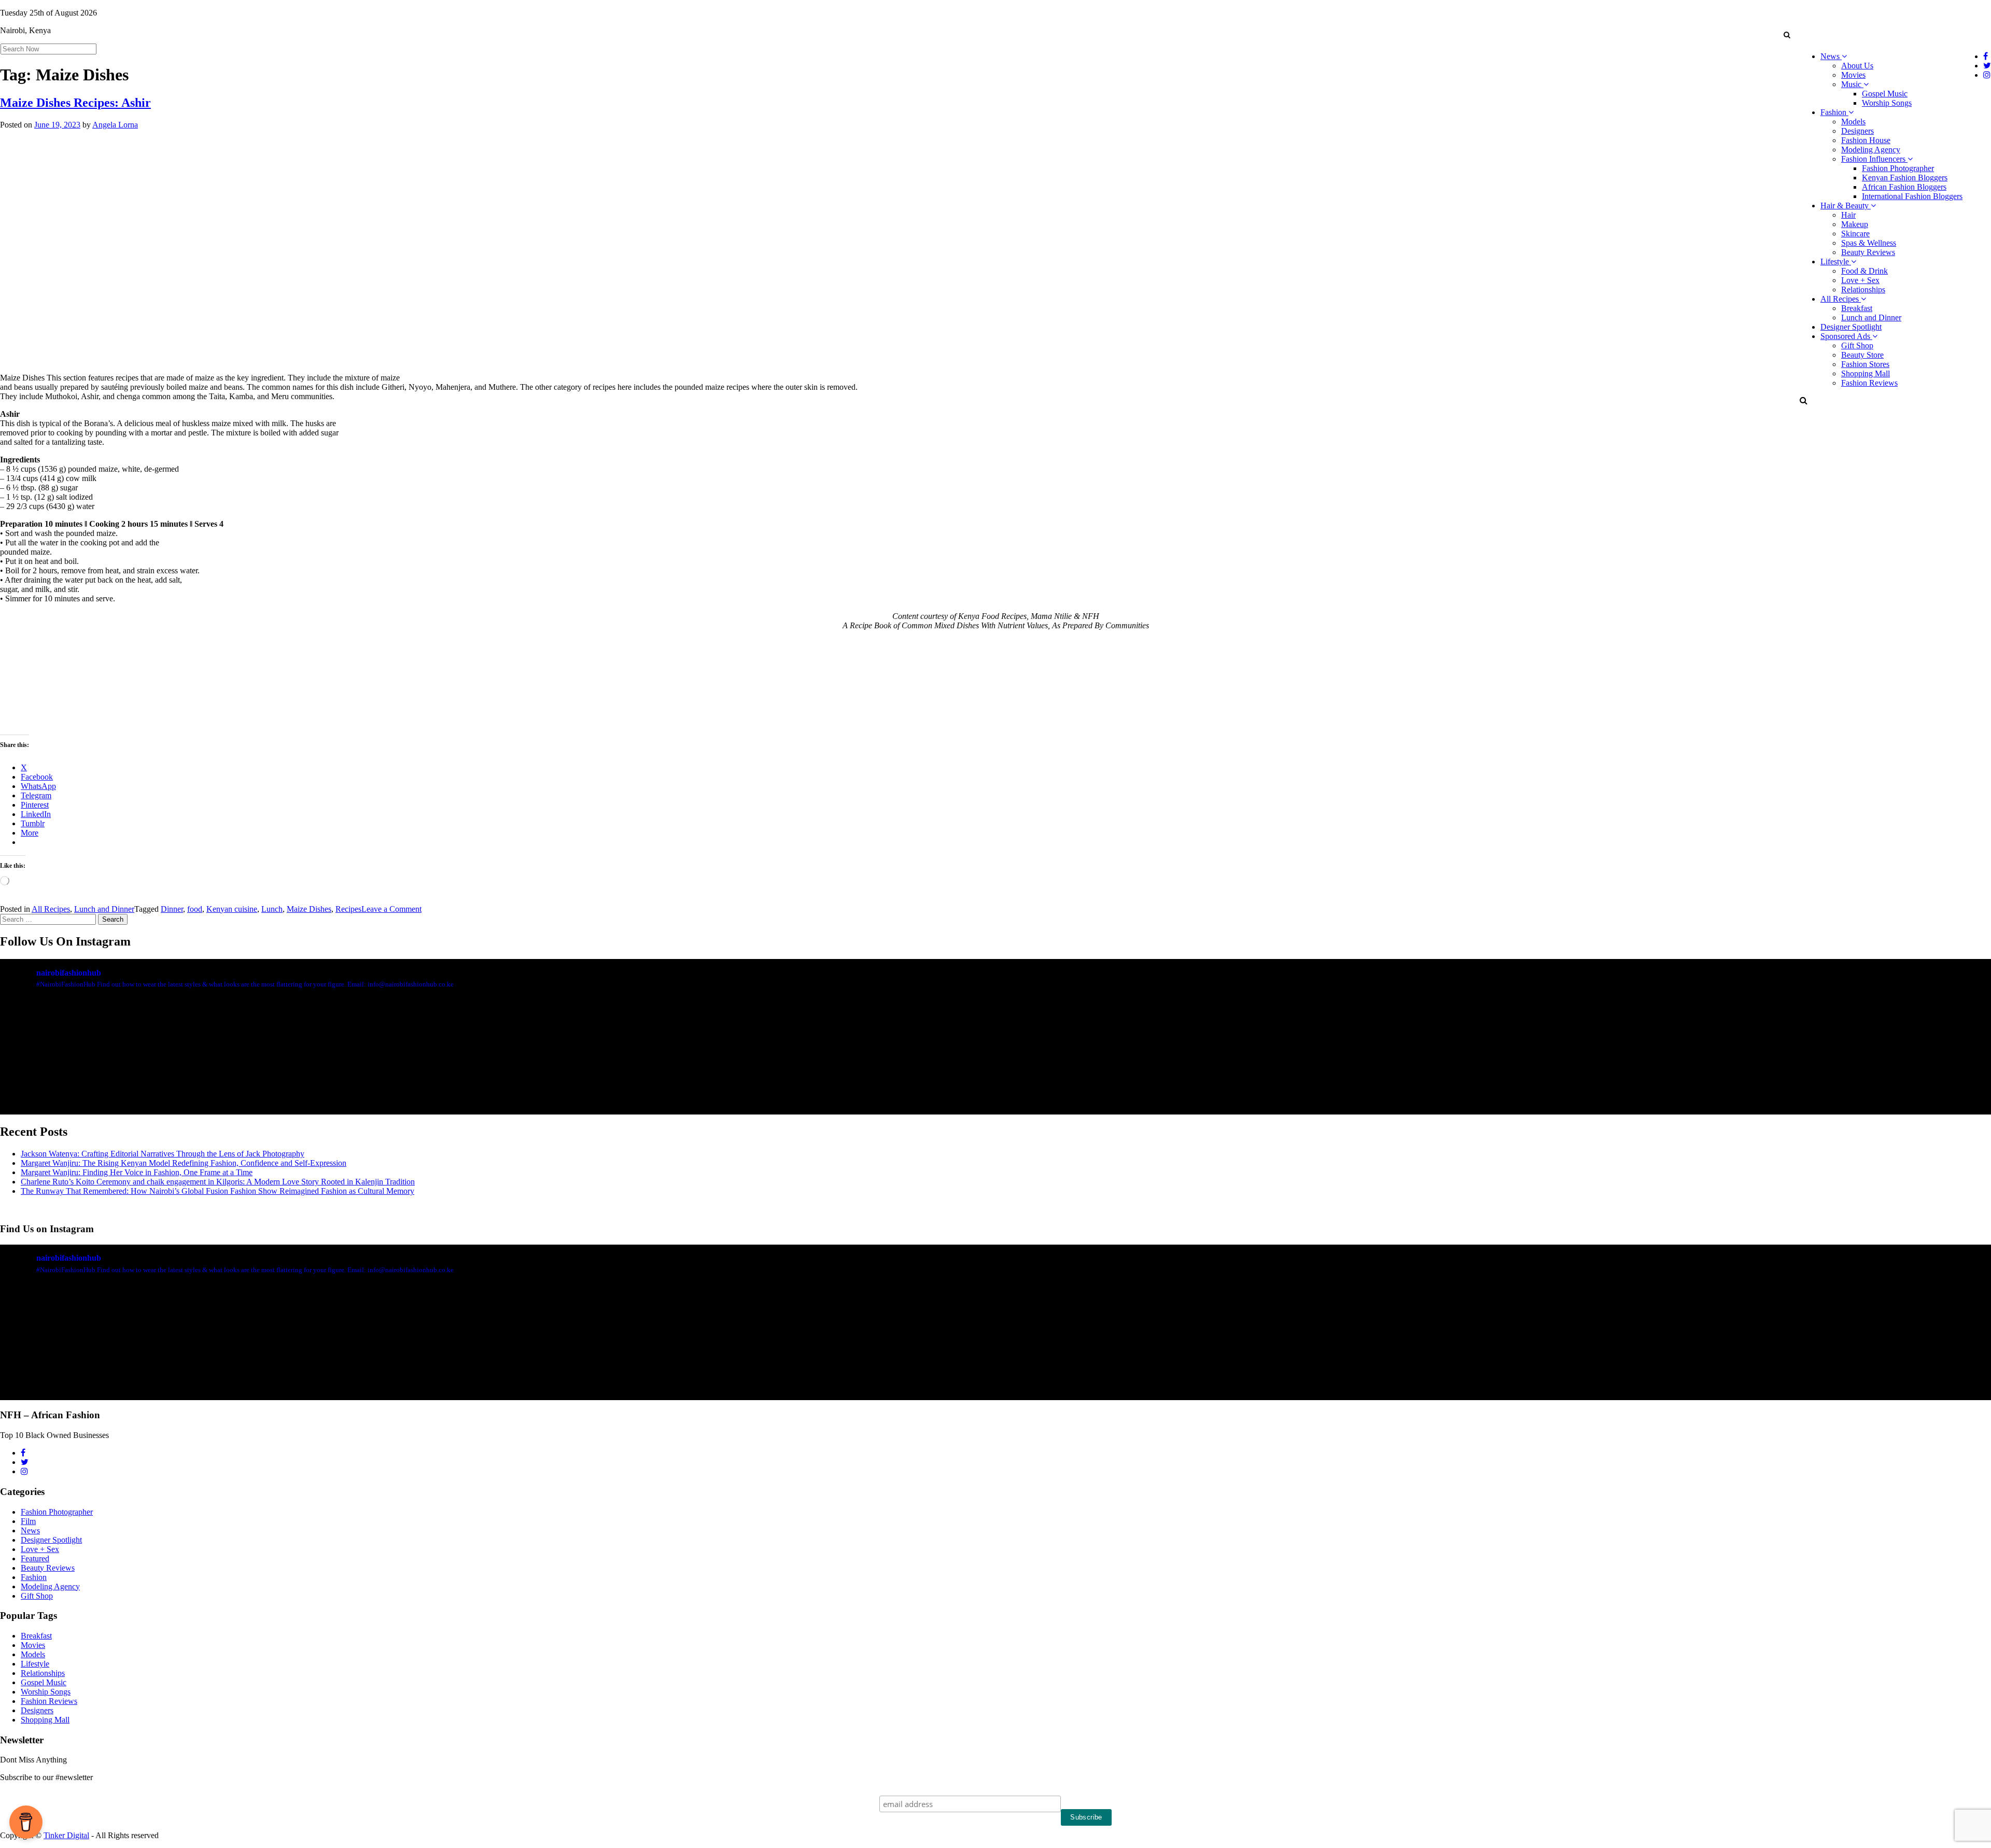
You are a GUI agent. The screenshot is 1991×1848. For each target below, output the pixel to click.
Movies (1853, 75)
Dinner (172, 909)
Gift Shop (1857, 345)
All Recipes (1841, 299)
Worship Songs (1887, 103)
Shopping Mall (1866, 373)
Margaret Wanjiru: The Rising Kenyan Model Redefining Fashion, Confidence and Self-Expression (184, 1163)
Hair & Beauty (1846, 206)
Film (28, 1521)
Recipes (348, 909)
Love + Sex (1860, 280)
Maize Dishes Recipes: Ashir (75, 103)
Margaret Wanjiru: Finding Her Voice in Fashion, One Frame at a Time (137, 1172)
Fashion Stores (1865, 364)
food (195, 909)
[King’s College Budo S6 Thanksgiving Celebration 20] (1495, 1095)
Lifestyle (1836, 262)
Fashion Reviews (1869, 383)
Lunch (272, 909)
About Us (1857, 66)
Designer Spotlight (1851, 327)
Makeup (1855, 224)
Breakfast (1857, 308)
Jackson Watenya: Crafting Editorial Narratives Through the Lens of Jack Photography (163, 1154)
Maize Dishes (309, 909)
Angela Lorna (115, 125)
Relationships (1863, 290)
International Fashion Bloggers (1912, 196)
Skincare (1855, 234)
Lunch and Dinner (1871, 318)
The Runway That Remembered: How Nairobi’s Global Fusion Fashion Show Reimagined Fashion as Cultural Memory (218, 1191)
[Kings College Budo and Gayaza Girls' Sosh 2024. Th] (497, 1095)
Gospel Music (1885, 94)
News (1831, 56)
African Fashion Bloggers (1904, 187)
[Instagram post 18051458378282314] (164, 1095)
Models (1853, 122)
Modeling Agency (1871, 150)
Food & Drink (1864, 271)
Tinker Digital (66, 1835)
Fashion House (1866, 140)
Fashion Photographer (1898, 168)
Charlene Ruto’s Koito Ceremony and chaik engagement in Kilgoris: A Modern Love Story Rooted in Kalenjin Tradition (218, 1182)
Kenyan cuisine (232, 909)
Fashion (1834, 112)
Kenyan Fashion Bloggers (1905, 178)
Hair (1848, 215)
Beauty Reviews (1868, 252)
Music (1852, 84)
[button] (1786, 35)
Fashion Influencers (1874, 159)
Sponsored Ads (1846, 336)
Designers (1857, 131)
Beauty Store (1862, 355)
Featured (35, 1558)
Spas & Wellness (1869, 243)
